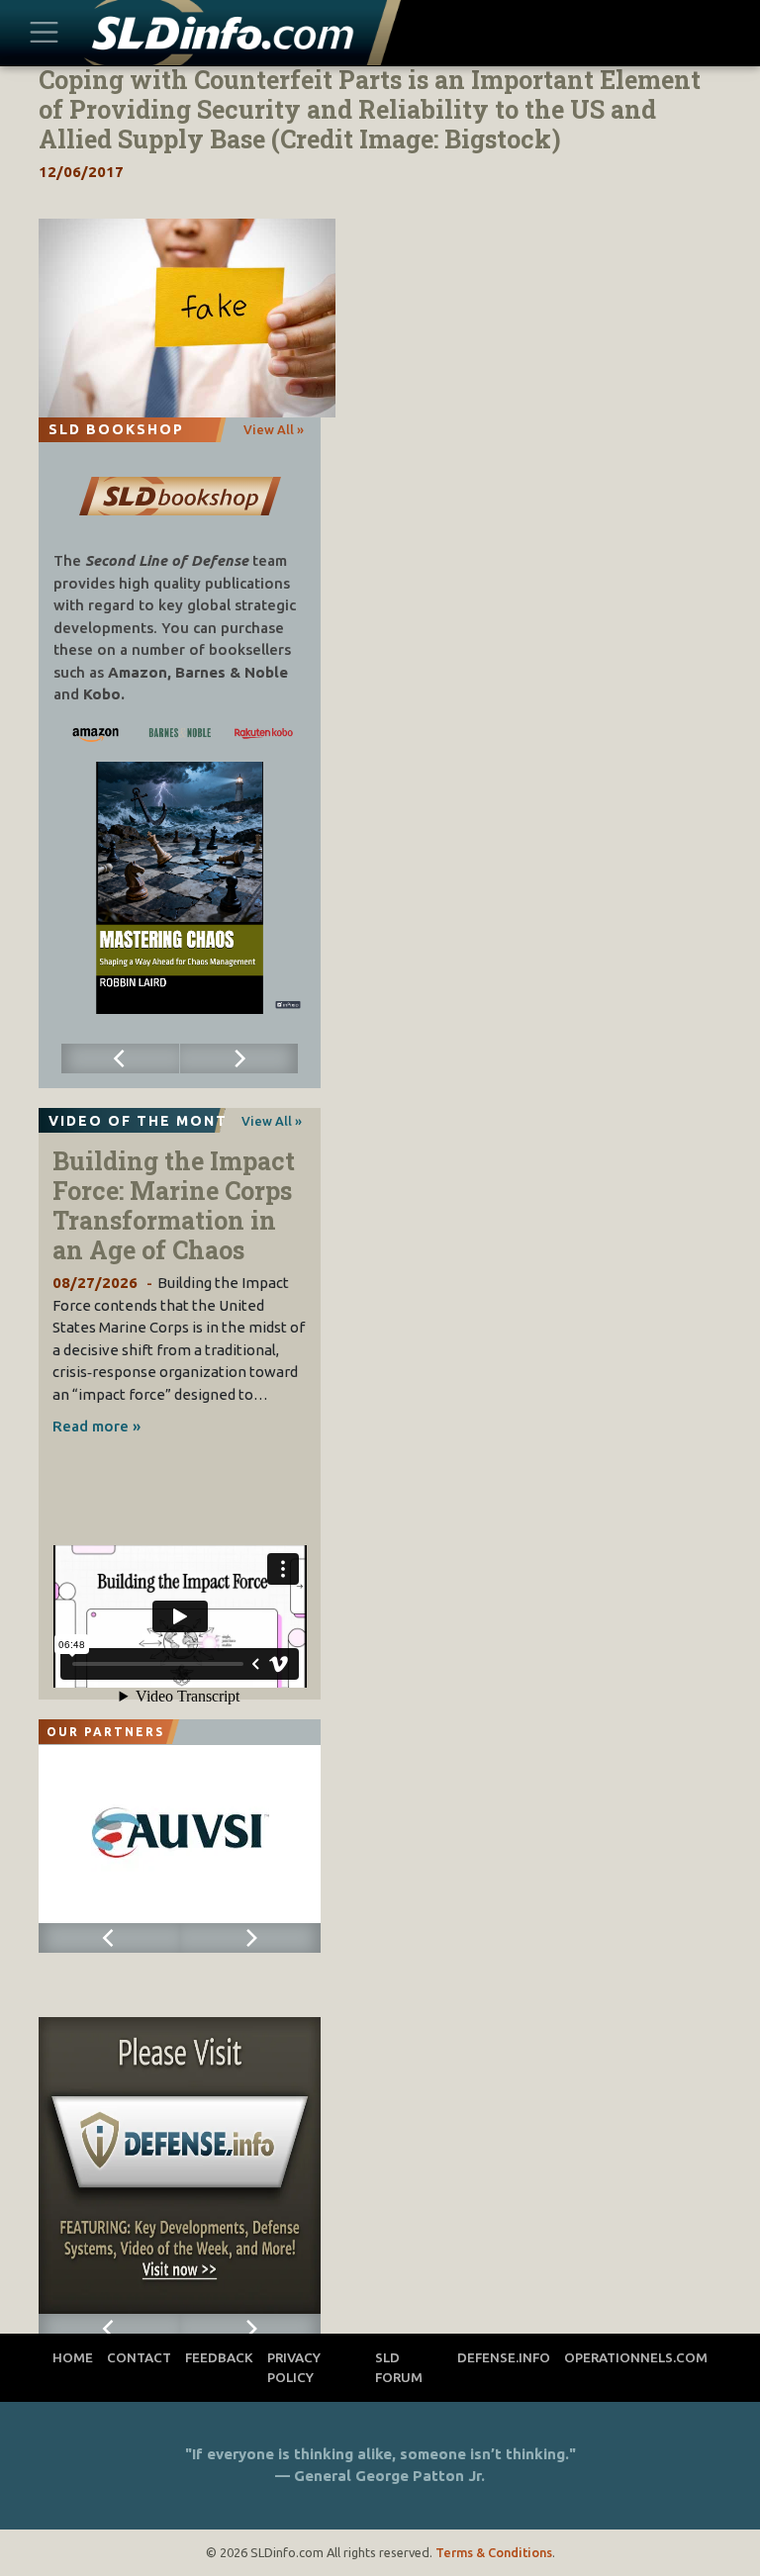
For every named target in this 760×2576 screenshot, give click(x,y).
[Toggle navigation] (44, 33)
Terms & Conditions (494, 2552)
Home (73, 2357)
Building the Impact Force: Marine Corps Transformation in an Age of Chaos (174, 1205)
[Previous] (121, 1058)
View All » (274, 429)
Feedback (219, 2357)
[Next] (239, 1058)
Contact (139, 2357)
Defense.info (504, 2357)
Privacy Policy (294, 2367)
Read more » (96, 1426)
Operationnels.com (636, 2357)
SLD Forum (399, 2367)
